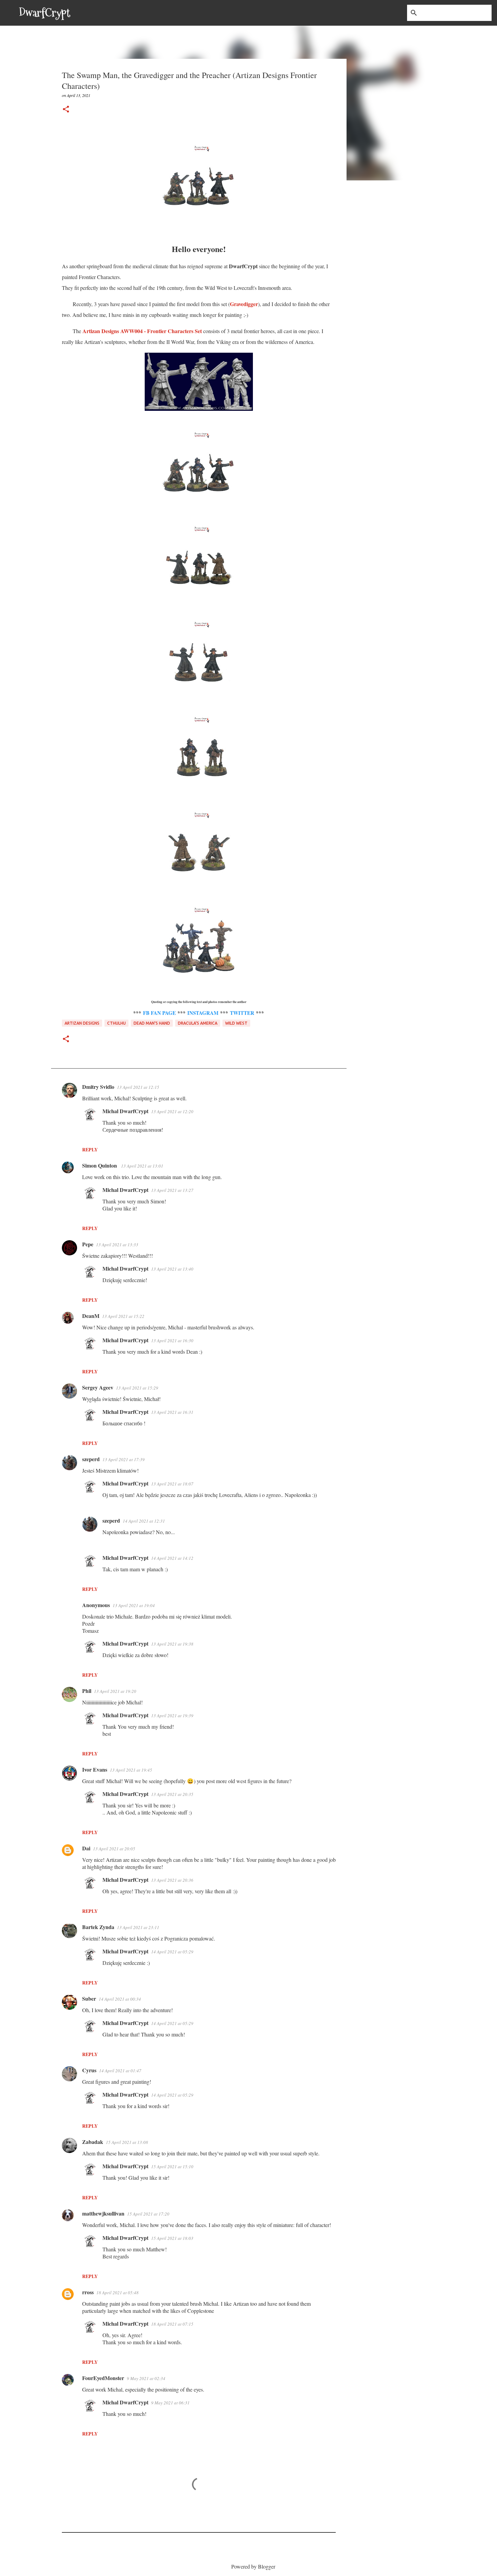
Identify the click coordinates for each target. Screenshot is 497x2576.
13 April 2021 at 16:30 (172, 1341)
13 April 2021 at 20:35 (172, 1794)
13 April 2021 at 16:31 (172, 1412)
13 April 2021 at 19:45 (131, 1770)
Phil (87, 1691)
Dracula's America (198, 1023)
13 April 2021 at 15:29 (137, 1388)
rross (88, 2292)
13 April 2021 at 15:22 (123, 1316)
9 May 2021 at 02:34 (146, 2378)
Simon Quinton (100, 1165)
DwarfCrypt (45, 13)
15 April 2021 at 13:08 (127, 2142)
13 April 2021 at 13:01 (142, 1166)
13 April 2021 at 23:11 (138, 1927)
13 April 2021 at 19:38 (172, 1644)
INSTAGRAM (203, 1013)
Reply (90, 1149)
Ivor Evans (95, 1769)
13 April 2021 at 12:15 (138, 1087)
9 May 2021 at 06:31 (170, 2403)
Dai (86, 1848)
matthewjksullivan (103, 2213)
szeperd (91, 1459)
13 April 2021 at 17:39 (124, 1459)
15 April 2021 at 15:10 (172, 2167)
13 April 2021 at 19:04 (134, 1605)
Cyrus (89, 2070)
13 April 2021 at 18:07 (172, 1484)
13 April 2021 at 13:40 (172, 1269)
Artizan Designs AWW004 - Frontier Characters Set (142, 331)
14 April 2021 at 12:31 (144, 1521)
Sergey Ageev (98, 1387)
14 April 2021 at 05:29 (172, 1952)
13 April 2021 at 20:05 (114, 1849)
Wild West (236, 1023)
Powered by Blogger (253, 2566)
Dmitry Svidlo (98, 1087)
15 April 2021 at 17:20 (148, 2214)
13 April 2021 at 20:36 (172, 1880)
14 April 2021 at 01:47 (120, 2071)
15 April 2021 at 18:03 (172, 2238)
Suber (89, 1998)
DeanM (91, 1316)
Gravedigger (244, 304)
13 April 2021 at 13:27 (172, 1190)
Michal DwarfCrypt (125, 1111)
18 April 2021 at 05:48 (117, 2293)
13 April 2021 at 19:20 (115, 1691)
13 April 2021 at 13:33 (117, 1245)
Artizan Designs (82, 1023)
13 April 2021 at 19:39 (172, 1716)
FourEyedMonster (103, 2378)
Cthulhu (116, 1023)
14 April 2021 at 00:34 (120, 1999)
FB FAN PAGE (159, 1013)
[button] (66, 110)
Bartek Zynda (98, 1927)
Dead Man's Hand (152, 1023)
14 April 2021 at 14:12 (172, 1558)
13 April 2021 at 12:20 (172, 1111)
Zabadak (93, 2142)
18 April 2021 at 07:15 (172, 2324)
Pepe (88, 1244)
